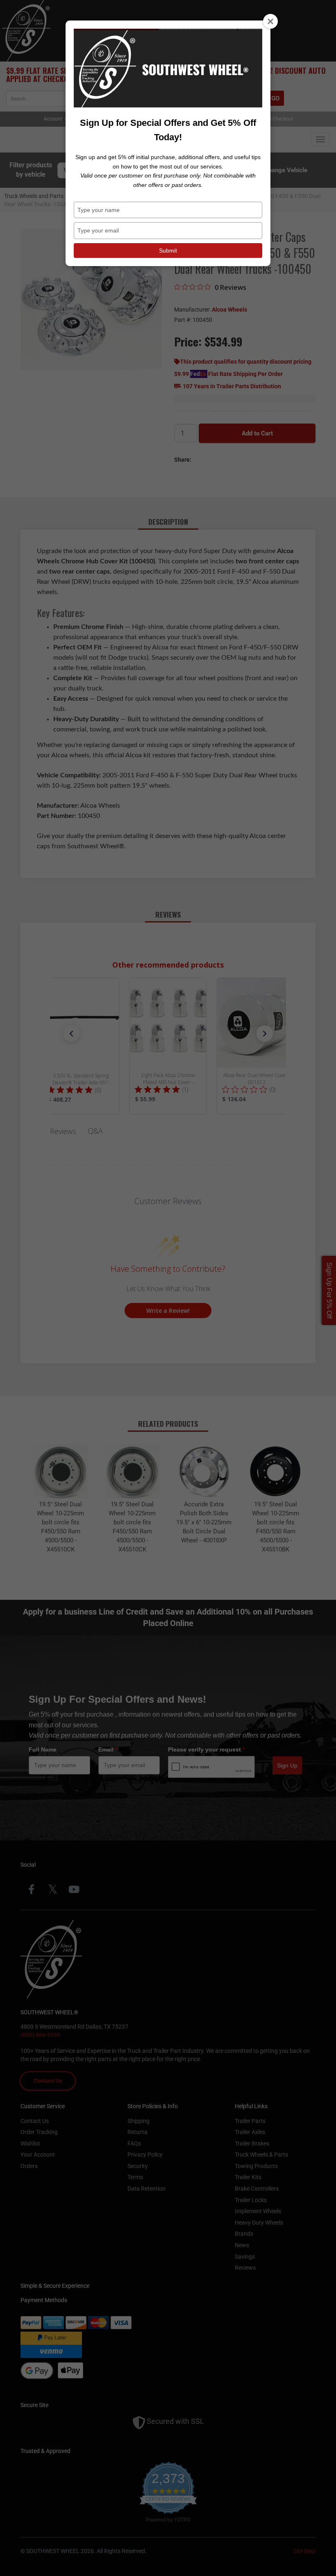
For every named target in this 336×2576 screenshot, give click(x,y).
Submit (168, 251)
